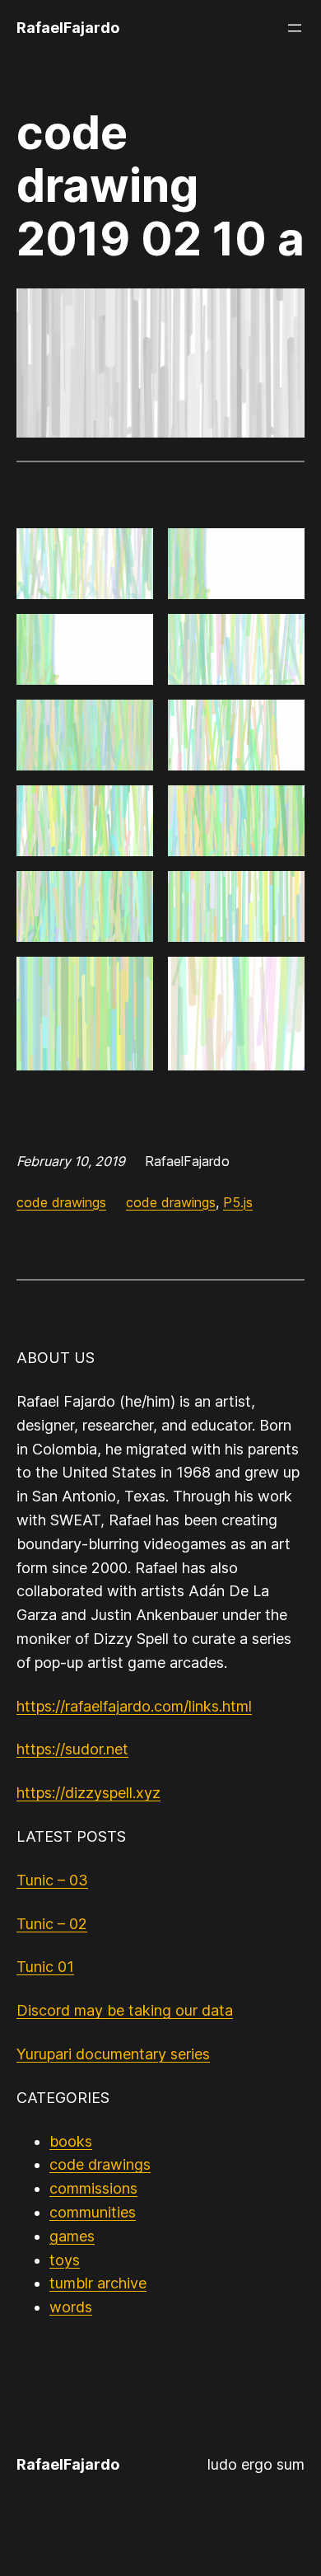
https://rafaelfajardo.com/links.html (134, 1706)
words (71, 2307)
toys (65, 2260)
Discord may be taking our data (125, 2010)
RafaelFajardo (68, 28)
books (71, 2141)
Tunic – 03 (52, 1880)
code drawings (61, 1202)
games (72, 2236)
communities (93, 2212)
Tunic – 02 (52, 1924)
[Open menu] (295, 28)
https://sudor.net (72, 1749)
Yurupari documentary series (113, 2054)
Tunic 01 (45, 1967)
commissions (93, 2188)
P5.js (238, 1202)
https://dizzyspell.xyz (88, 1793)
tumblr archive (98, 2283)
